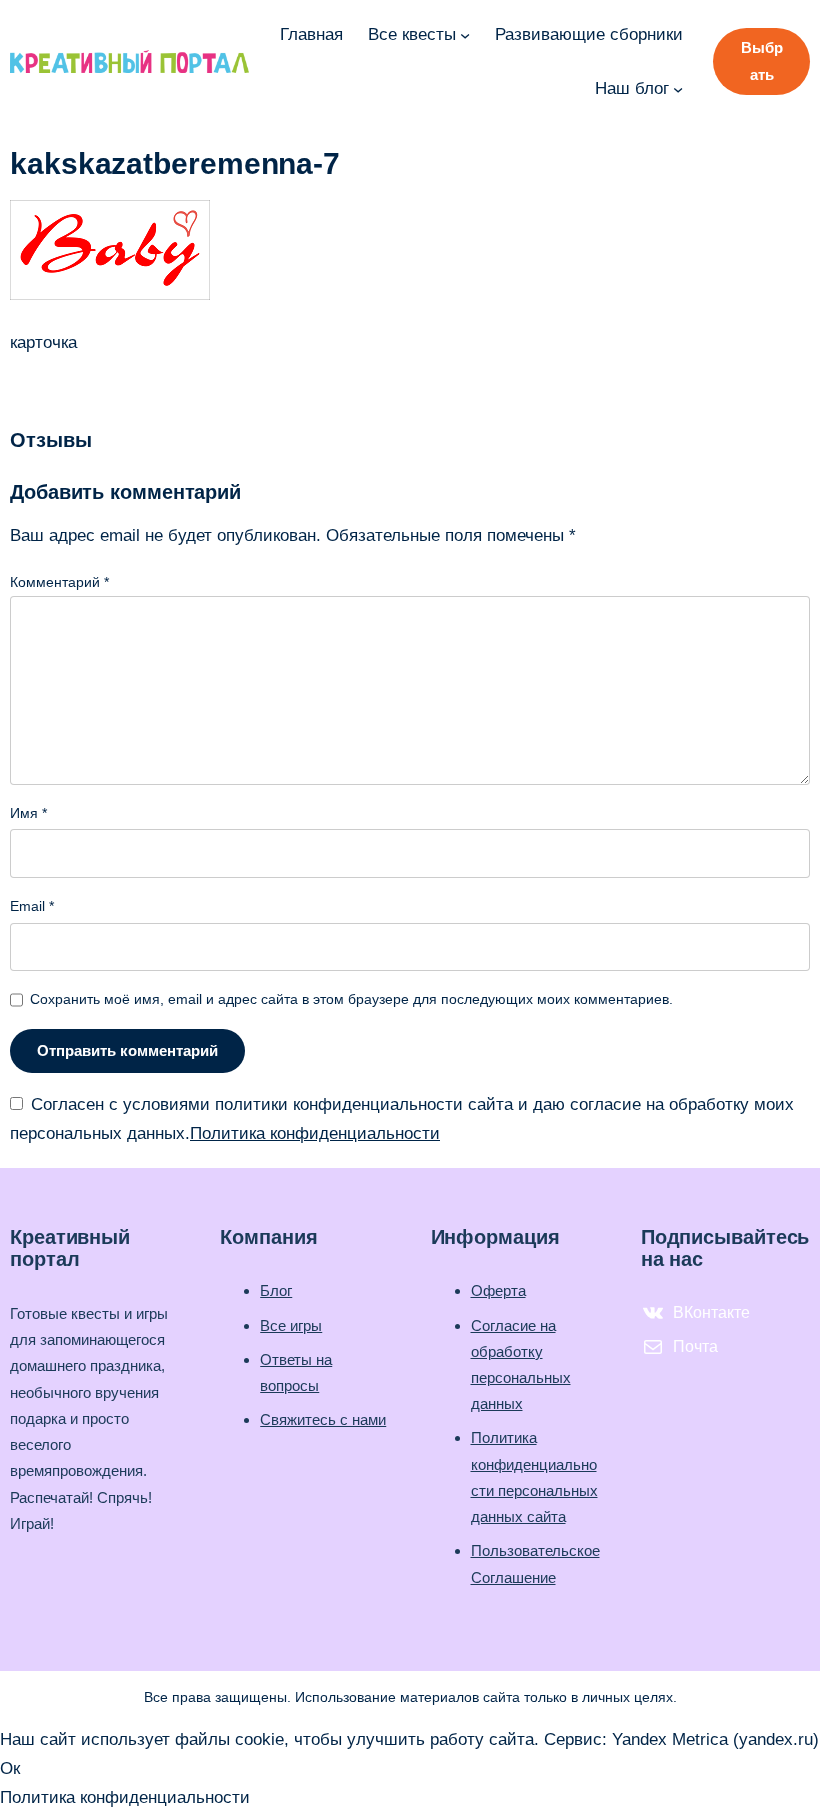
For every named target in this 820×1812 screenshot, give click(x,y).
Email (32, 906)
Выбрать (762, 60)
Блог (276, 1290)
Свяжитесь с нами (323, 1419)
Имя (28, 813)
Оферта (498, 1290)
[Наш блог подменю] (678, 88)
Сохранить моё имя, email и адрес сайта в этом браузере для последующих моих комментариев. (351, 999)
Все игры (291, 1325)
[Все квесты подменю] (465, 34)
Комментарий (59, 582)
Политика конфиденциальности (315, 1133)
